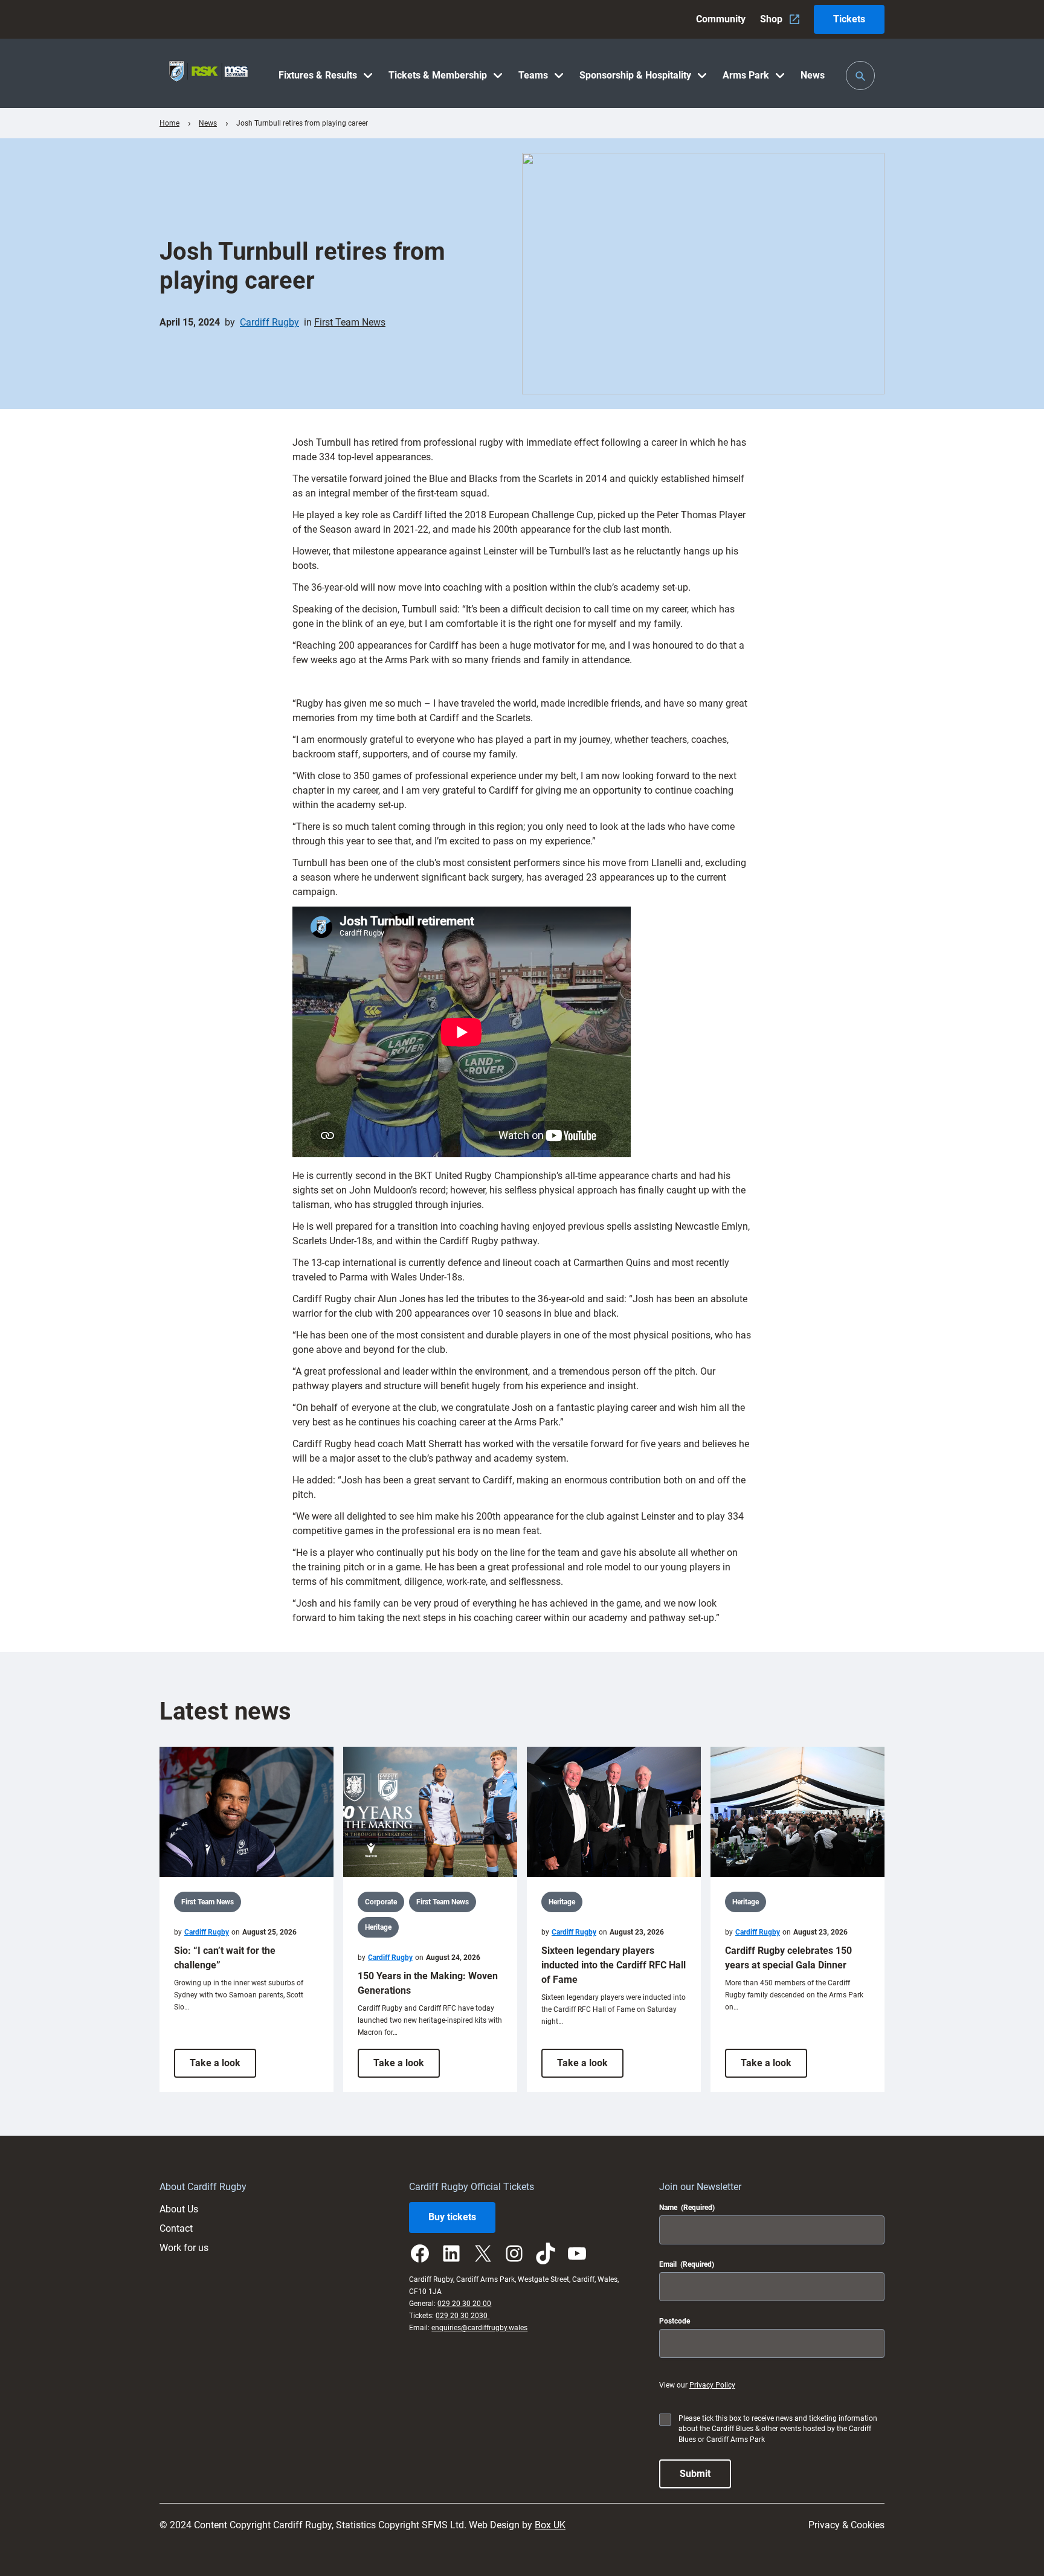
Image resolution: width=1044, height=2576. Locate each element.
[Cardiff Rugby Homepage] (208, 73)
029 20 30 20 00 (464, 2304)
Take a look (223, 2067)
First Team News (350, 322)
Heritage (378, 1927)
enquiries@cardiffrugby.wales (479, 2328)
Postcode (675, 2321)
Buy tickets (452, 2217)
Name (687, 2208)
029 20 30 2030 (462, 2316)
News (208, 123)
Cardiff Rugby (269, 322)
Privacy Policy (712, 2385)
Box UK (550, 2525)
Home (169, 123)
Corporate (381, 1902)
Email (687, 2264)
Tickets (849, 19)
